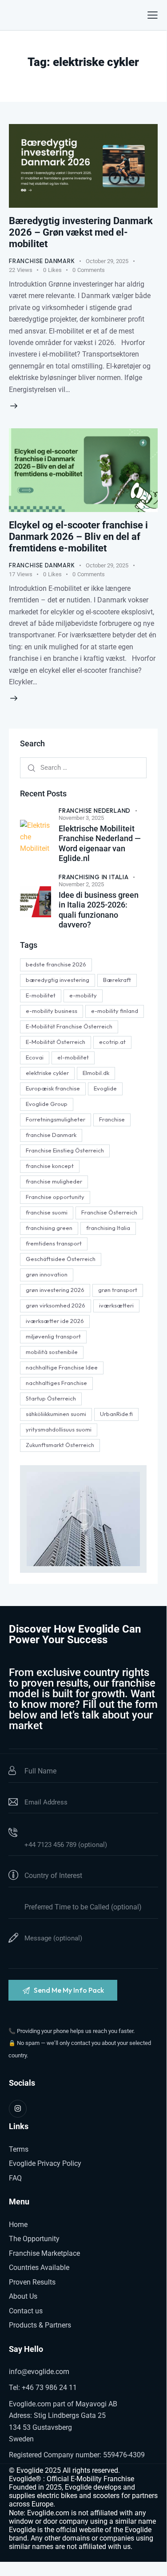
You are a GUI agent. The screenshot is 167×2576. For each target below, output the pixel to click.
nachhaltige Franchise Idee (62, 1367)
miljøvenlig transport (53, 1336)
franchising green (49, 1228)
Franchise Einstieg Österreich (65, 1150)
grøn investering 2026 (55, 1290)
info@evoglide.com (39, 2372)
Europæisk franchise (53, 1088)
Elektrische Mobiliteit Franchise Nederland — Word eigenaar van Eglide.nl (100, 844)
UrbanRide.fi (116, 1414)
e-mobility (83, 995)
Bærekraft (117, 980)
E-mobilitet (41, 995)
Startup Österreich (51, 1398)
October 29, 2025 (107, 261)
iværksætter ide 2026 (55, 1321)
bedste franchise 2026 (56, 964)
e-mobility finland (115, 1011)
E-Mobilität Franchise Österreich (69, 1026)
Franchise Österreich (109, 1212)
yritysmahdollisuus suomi (59, 1429)
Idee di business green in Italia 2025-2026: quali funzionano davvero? (99, 910)
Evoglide (105, 1088)
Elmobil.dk (96, 1073)
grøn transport (118, 1290)
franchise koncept (50, 1166)
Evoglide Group (47, 1104)
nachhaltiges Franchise (56, 1383)
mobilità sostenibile (52, 1352)
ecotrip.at (112, 1042)
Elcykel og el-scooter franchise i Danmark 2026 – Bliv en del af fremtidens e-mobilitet (78, 537)
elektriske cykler (47, 1073)
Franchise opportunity (55, 1197)
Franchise (112, 1119)
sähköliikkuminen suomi (56, 1414)
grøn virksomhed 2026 (56, 1305)
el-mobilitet (73, 1057)
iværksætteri (116, 1305)
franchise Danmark (51, 1135)
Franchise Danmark (42, 261)
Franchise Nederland (95, 811)
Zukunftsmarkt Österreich (60, 1445)
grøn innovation (47, 1274)
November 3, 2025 (81, 818)
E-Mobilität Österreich (56, 1042)
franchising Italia (108, 1228)
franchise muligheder (54, 1181)
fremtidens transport (54, 1243)
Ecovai (35, 1057)
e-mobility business (52, 1011)
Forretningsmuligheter (56, 1119)
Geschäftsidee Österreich (61, 1259)
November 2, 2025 (81, 884)
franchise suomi (47, 1212)
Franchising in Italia (94, 877)
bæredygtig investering (58, 980)
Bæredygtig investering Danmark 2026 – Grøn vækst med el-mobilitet (81, 232)
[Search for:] (83, 767)
